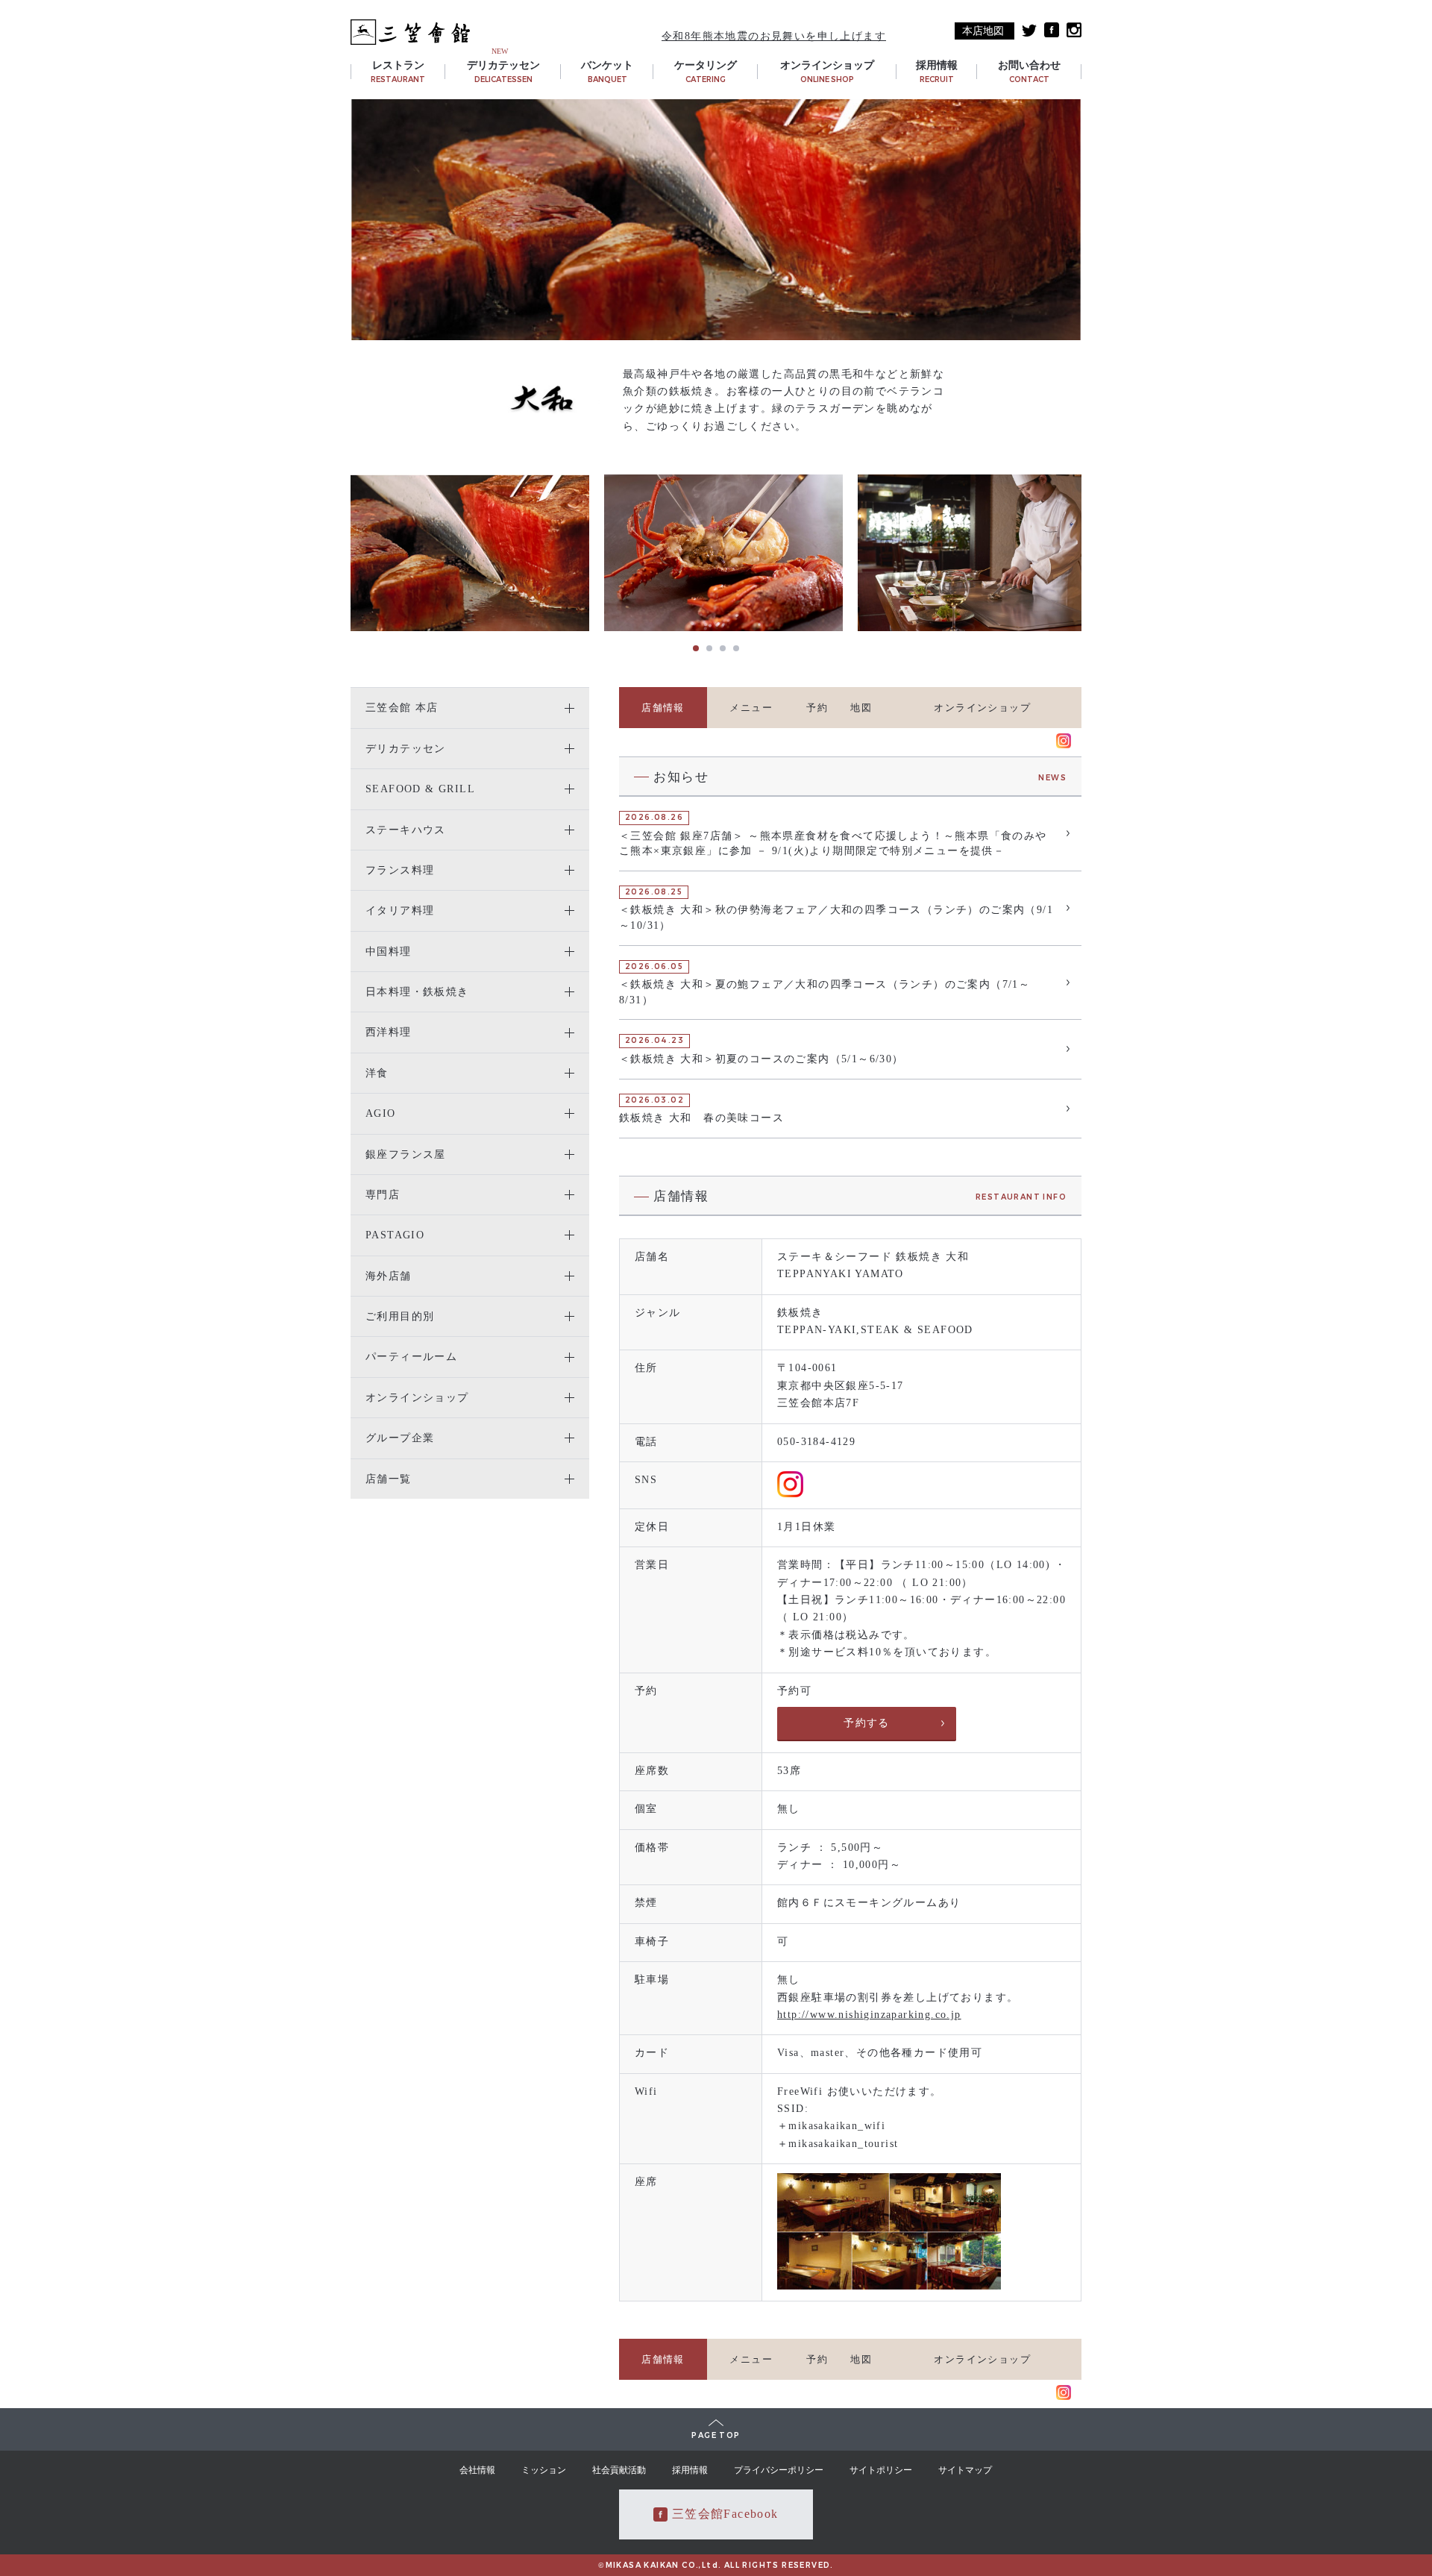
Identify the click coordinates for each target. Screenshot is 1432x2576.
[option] (470, 553)
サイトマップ (965, 2470)
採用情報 (690, 2470)
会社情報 (477, 2470)
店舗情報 (663, 708)
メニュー (751, 708)
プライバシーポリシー (779, 2470)
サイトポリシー (881, 2470)
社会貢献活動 (619, 2470)
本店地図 (983, 31)
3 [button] (723, 648)
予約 (817, 708)
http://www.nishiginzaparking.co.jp (869, 2015)
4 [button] (736, 648)
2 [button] (709, 648)
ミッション (544, 2470)
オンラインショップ (982, 708)
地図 (861, 708)
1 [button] (696, 648)
